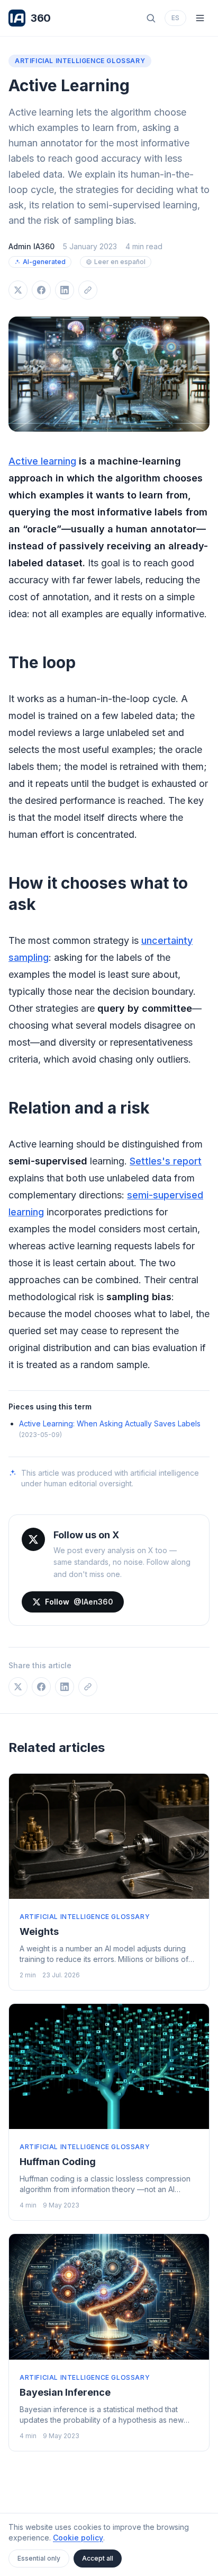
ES (175, 18)
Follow (79, 1602)
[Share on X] (18, 290)
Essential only (39, 2558)
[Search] (151, 18)
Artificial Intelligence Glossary (80, 61)
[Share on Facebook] (41, 290)
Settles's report (166, 1161)
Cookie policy (78, 2538)
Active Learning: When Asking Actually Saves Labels (110, 1423)
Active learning (42, 461)
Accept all (98, 2558)
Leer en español (120, 262)
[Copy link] (88, 290)
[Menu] (200, 18)
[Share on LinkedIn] (65, 290)
